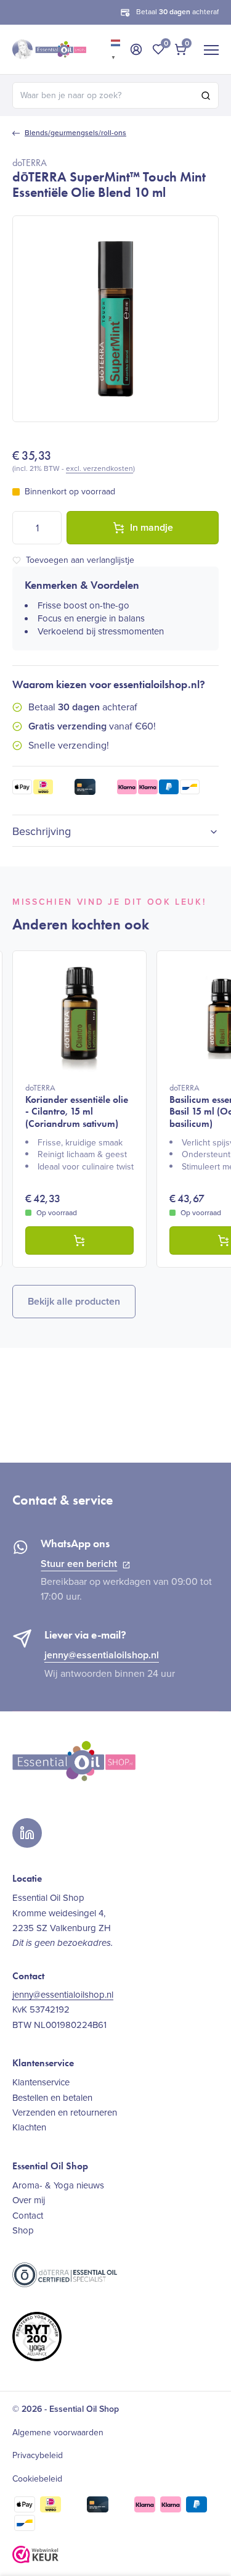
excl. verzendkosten (99, 468)
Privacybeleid (38, 2456)
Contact (28, 2216)
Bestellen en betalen (52, 2098)
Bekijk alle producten (74, 1301)
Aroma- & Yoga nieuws (58, 2185)
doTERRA (30, 163)
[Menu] (211, 49)
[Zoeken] (206, 96)
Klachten (29, 2127)
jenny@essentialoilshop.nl (102, 1655)
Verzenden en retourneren (65, 2113)
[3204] (79, 1240)
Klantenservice (41, 2082)
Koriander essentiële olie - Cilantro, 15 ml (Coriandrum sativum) (77, 1106)
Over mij (29, 2200)
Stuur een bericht (79, 1564)
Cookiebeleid (37, 2479)
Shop (23, 2230)
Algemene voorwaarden (58, 2433)
